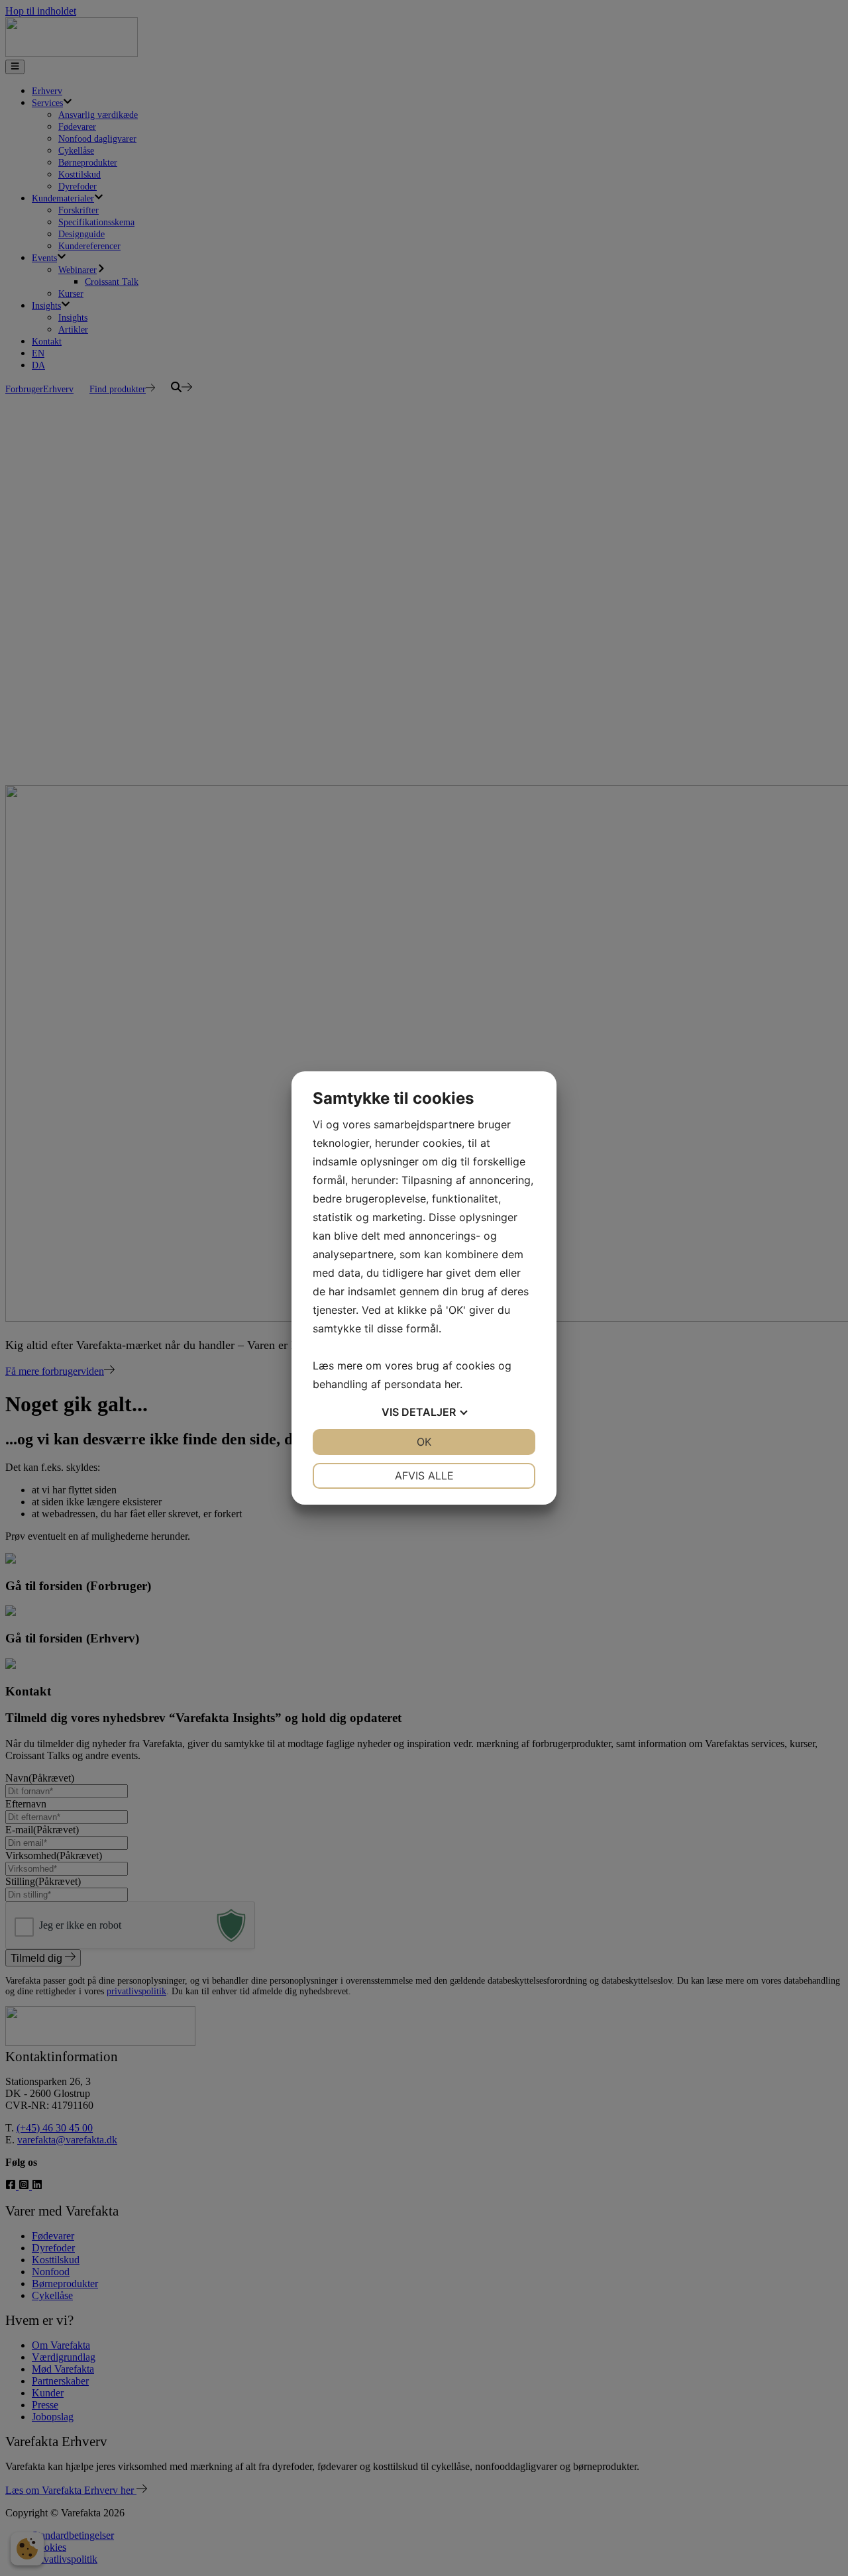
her (452, 1384)
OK (424, 1442)
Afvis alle (424, 1476)
